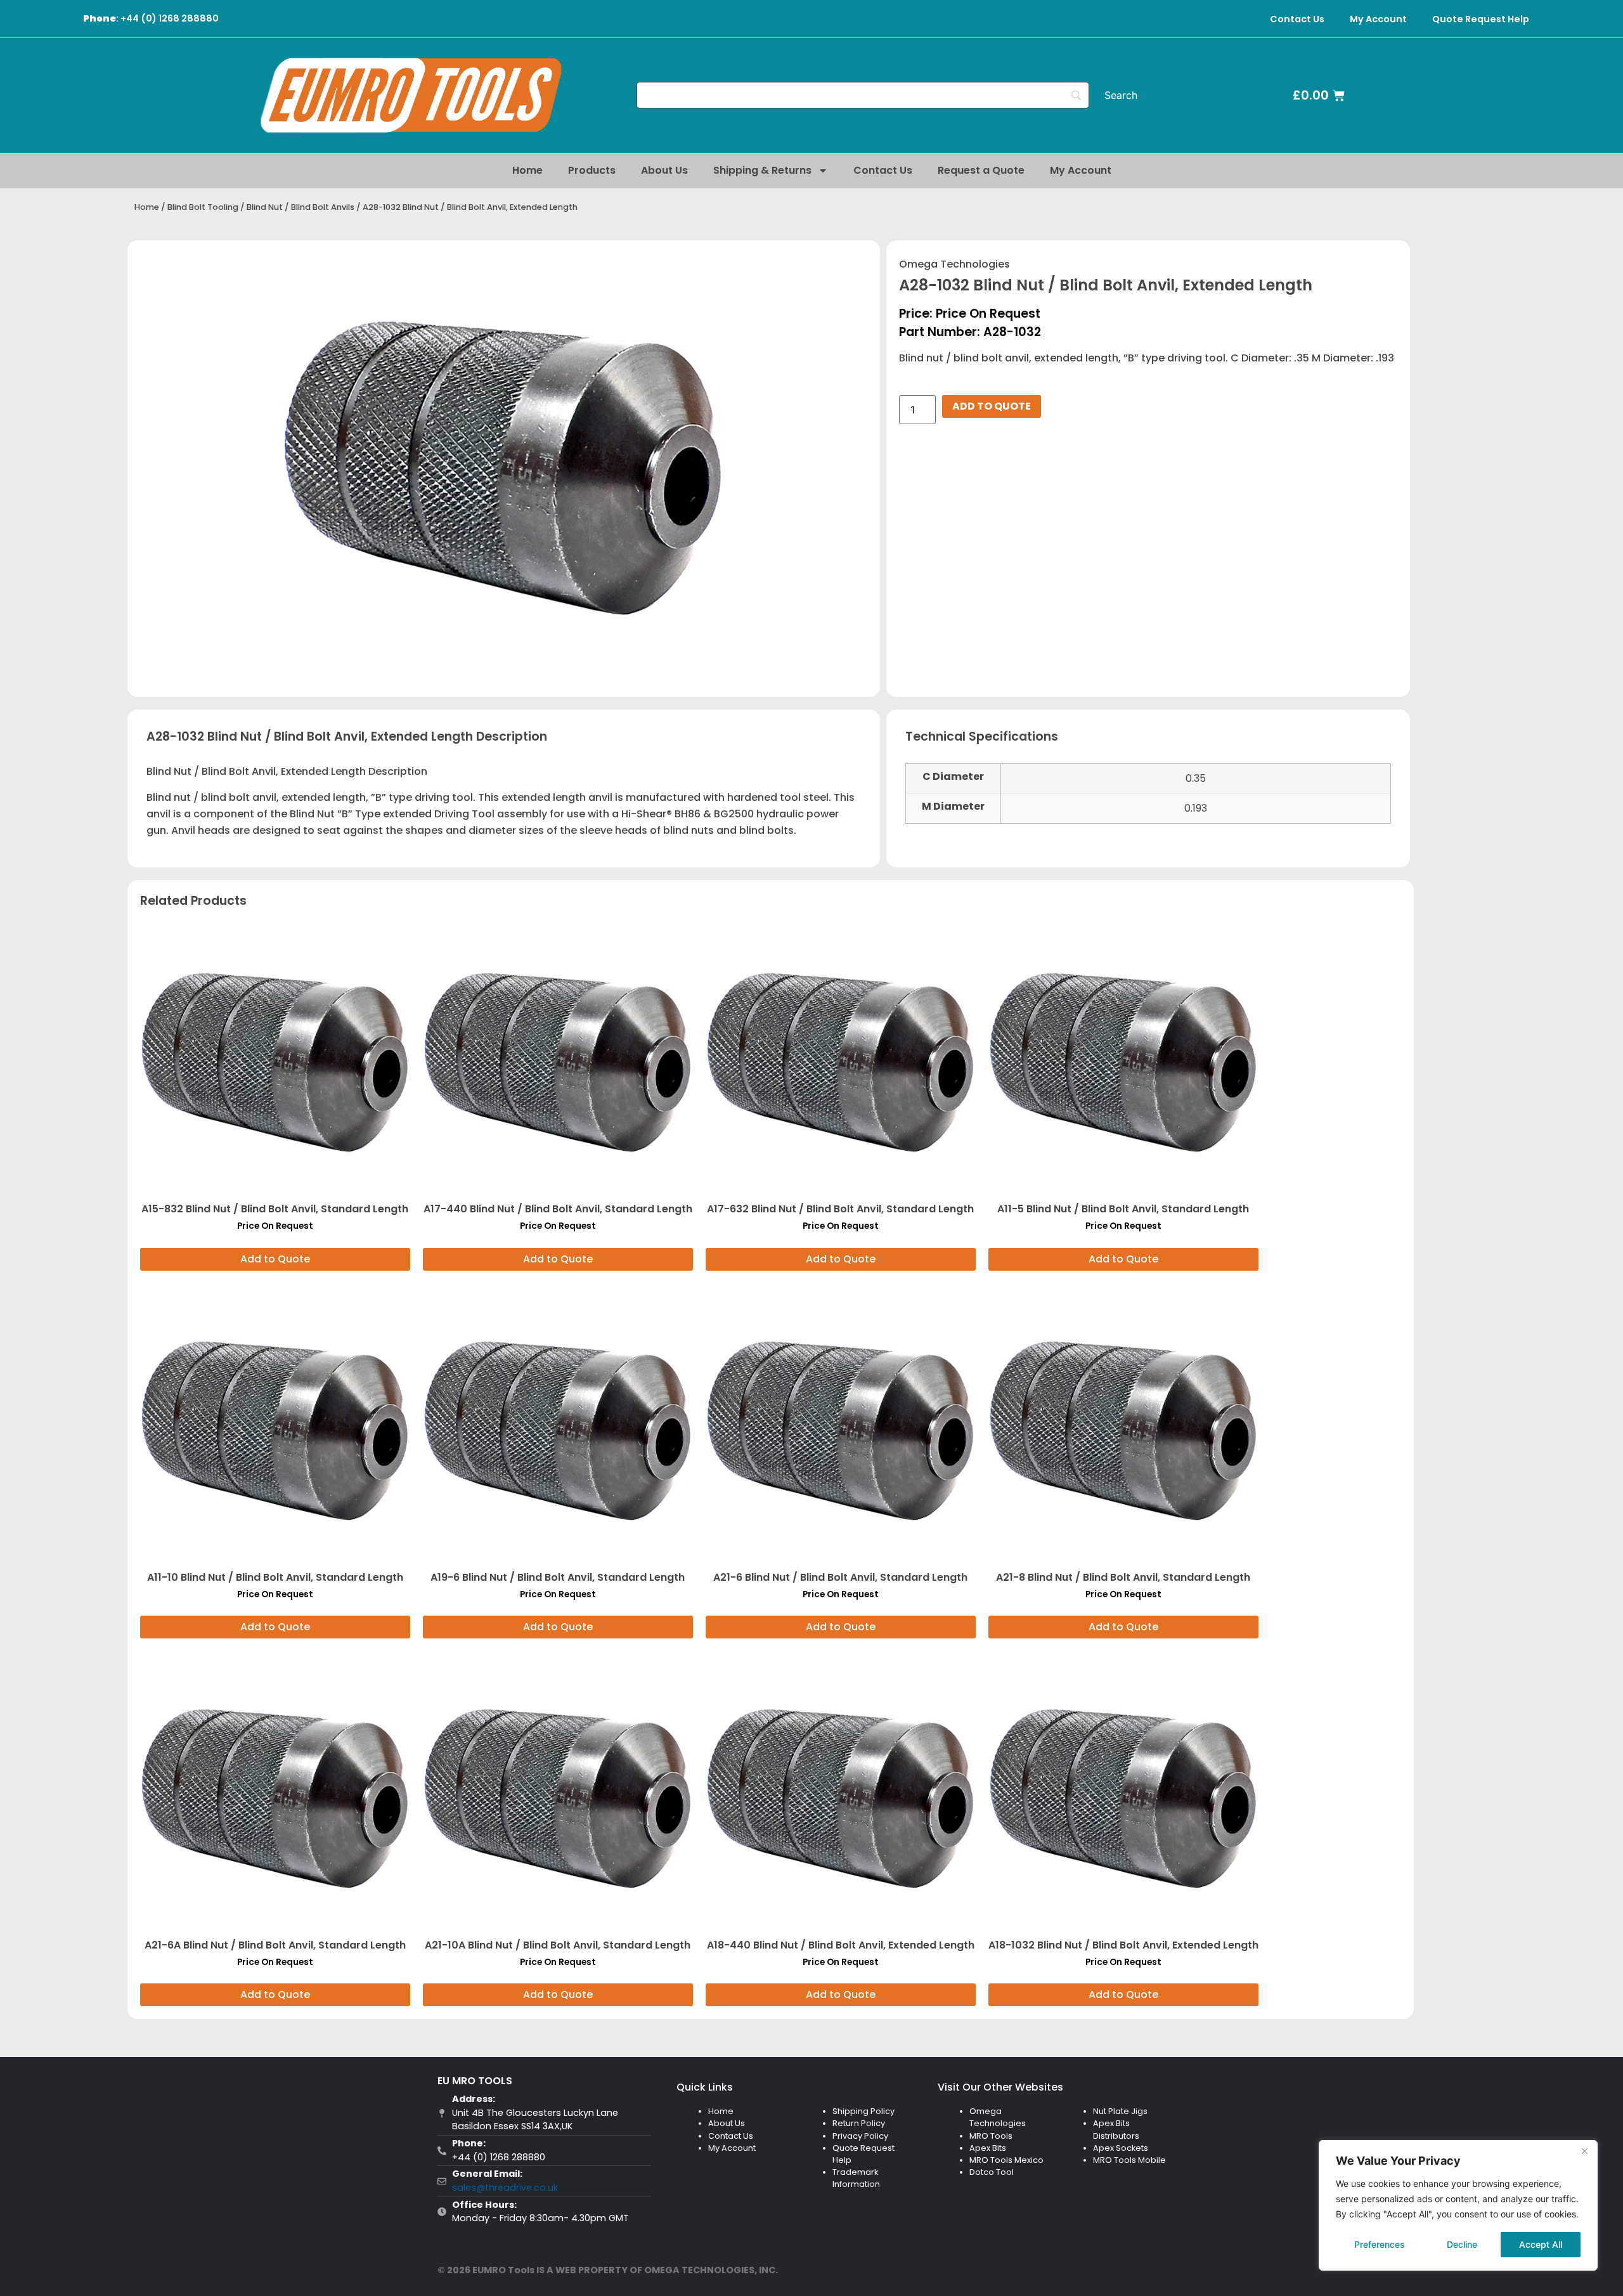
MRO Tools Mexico (1006, 2160)
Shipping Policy (863, 2111)
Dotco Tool (992, 2172)
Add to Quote (992, 406)
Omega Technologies (954, 264)
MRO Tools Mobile (1129, 2160)
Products (592, 170)
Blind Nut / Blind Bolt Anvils (301, 207)
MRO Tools (991, 2136)
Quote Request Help (1481, 19)
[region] (1458, 2205)
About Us (664, 170)
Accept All (1541, 2244)
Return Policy (859, 2123)
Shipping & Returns (762, 170)
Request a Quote (981, 170)
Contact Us (1297, 19)
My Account (1378, 19)
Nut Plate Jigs (1120, 2111)
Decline (1462, 2244)
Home (527, 170)
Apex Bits (988, 2148)
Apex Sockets (1121, 2148)
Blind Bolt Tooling (203, 207)
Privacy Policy (860, 2136)
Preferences (1380, 2244)
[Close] (1584, 2151)
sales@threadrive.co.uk (505, 2188)
